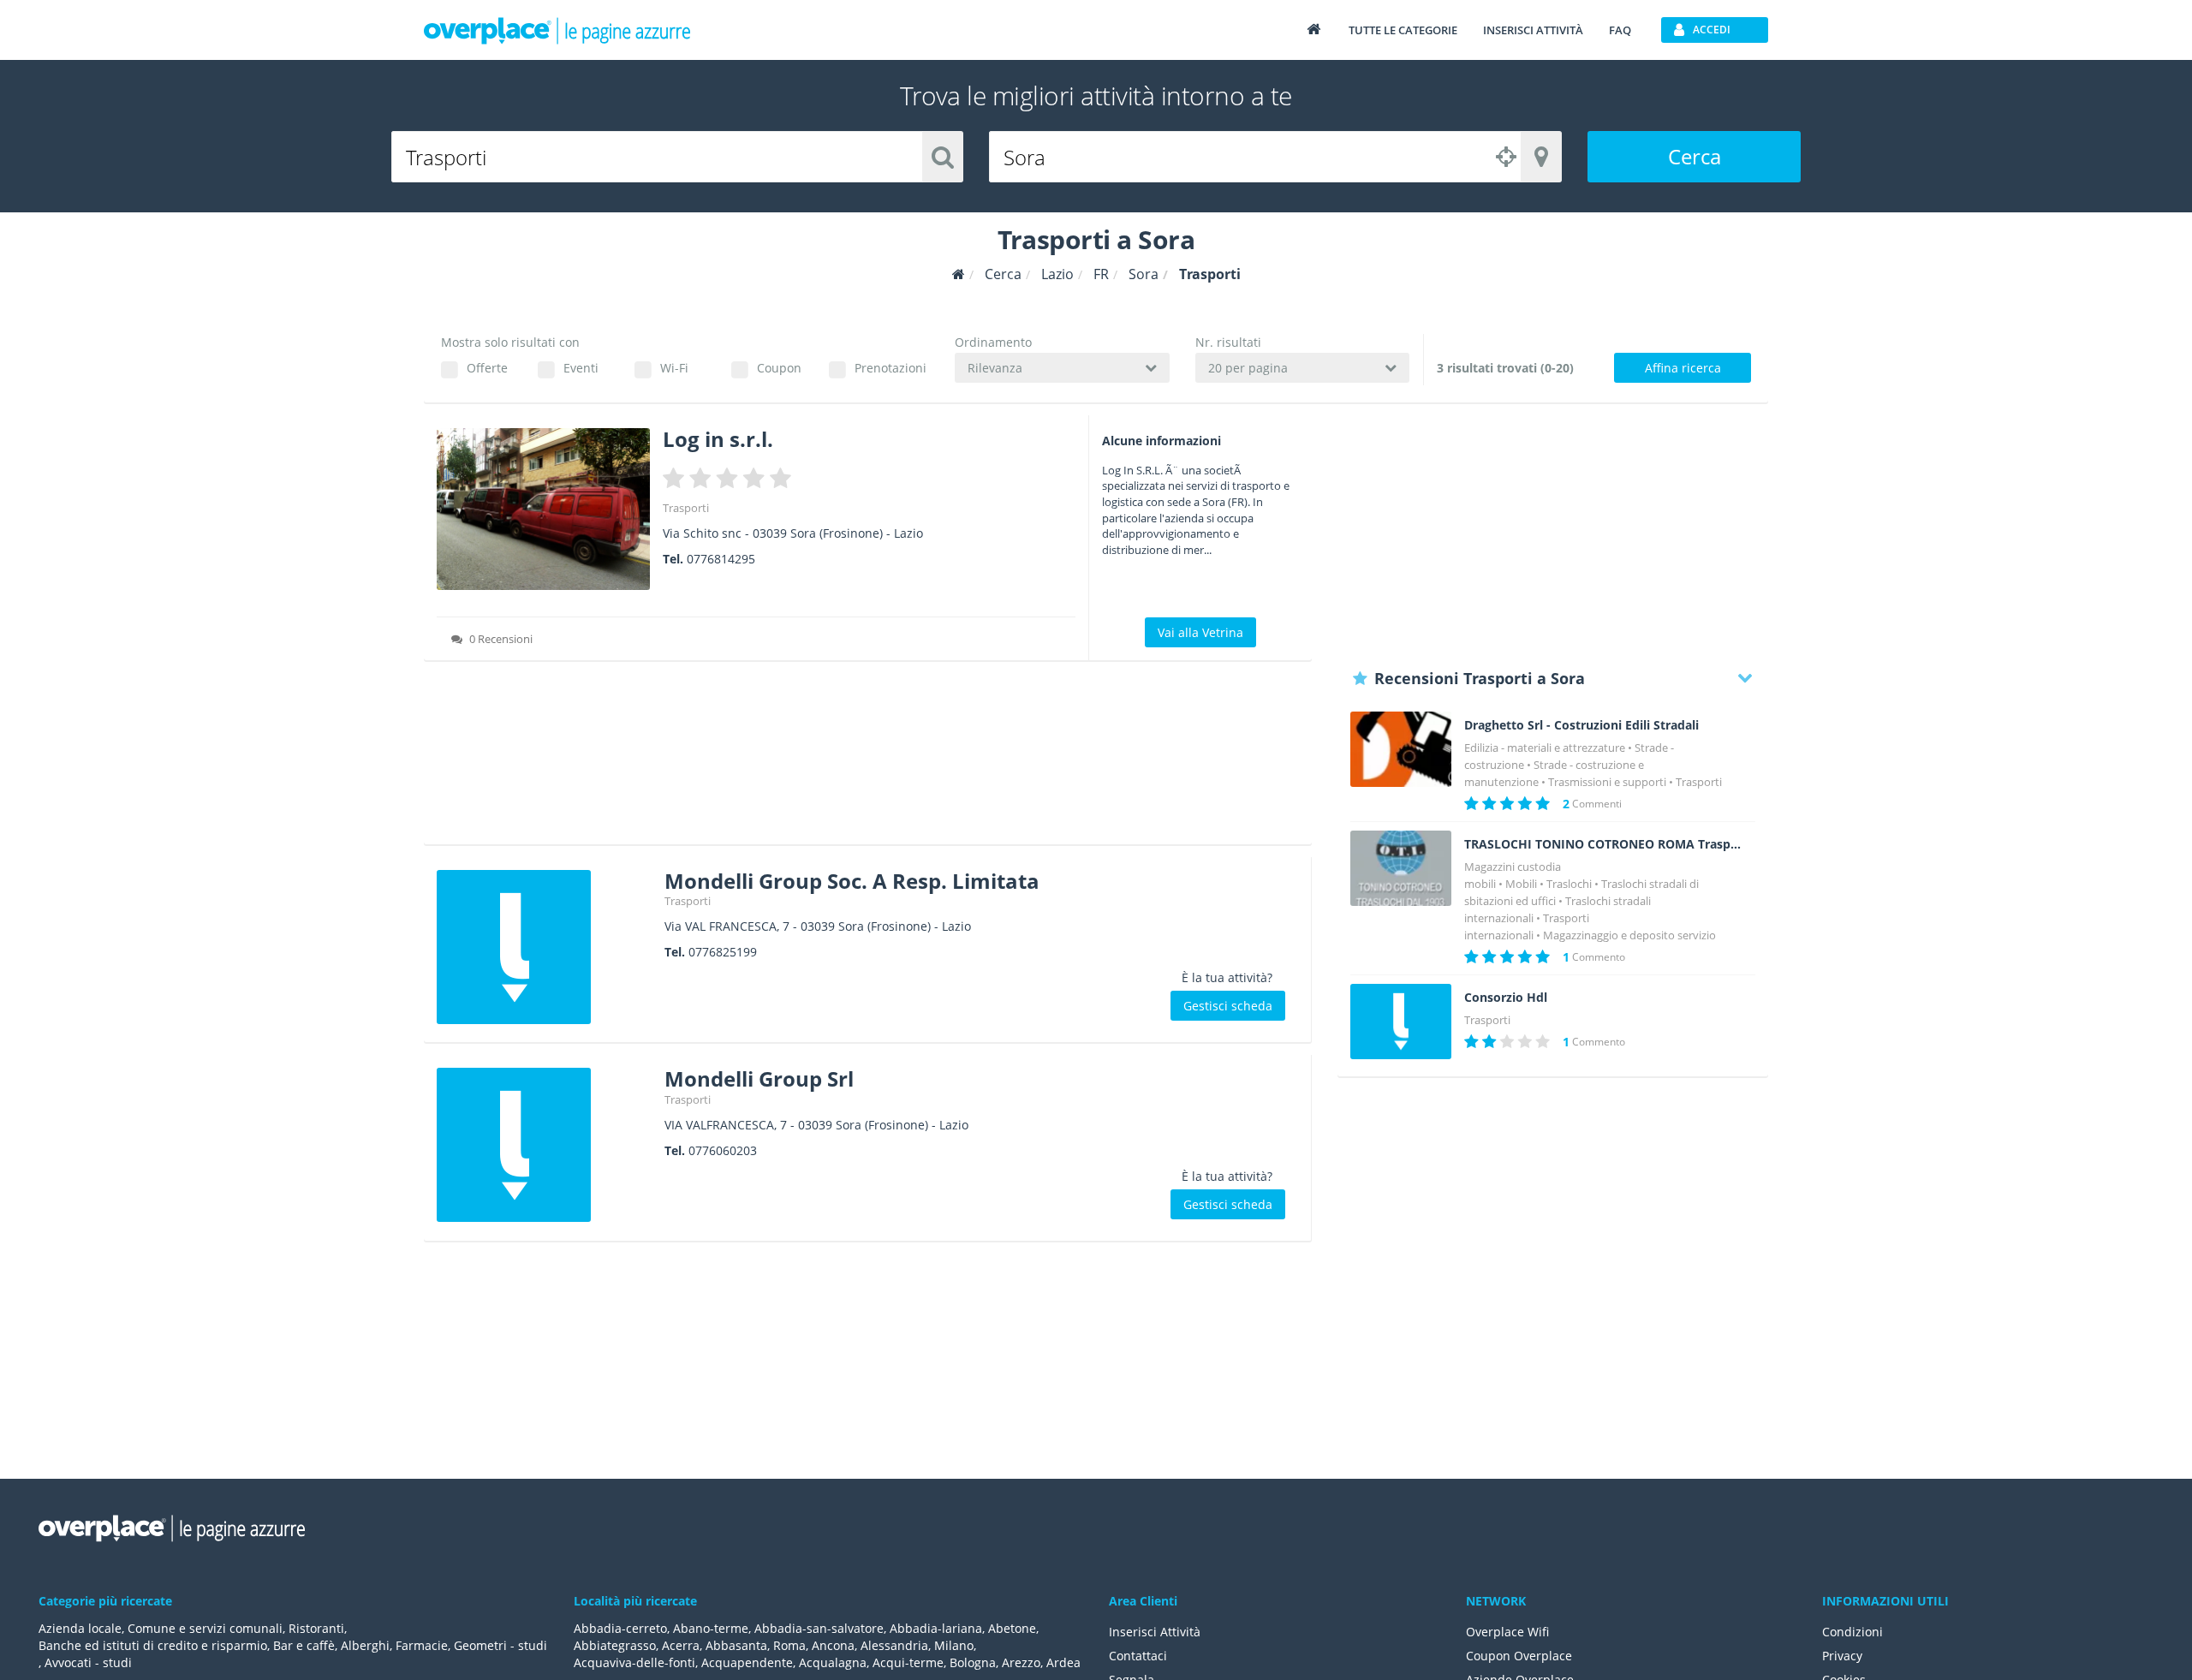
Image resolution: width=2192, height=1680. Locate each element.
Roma (789, 1645)
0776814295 (721, 559)
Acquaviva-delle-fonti (634, 1662)
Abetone (1012, 1628)
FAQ (1620, 30)
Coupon (779, 368)
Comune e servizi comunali (205, 1628)
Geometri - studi (500, 1645)
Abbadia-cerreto (620, 1628)
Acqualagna (833, 1662)
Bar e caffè (304, 1645)
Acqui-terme (908, 1662)
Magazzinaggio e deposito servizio (1629, 935)
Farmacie (422, 1645)
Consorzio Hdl (1506, 998)
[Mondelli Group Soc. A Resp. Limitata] (544, 947)
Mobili (1521, 884)
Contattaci (1138, 1656)
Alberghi (365, 1645)
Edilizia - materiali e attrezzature (1545, 748)
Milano (954, 1645)
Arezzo (1021, 1662)
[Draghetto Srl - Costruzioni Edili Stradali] (1401, 750)
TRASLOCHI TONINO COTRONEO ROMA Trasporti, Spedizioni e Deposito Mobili (1603, 844)
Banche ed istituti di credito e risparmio (153, 1645)
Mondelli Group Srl (759, 1078)
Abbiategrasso (615, 1645)
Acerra (681, 1645)
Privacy (1842, 1656)
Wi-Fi (674, 368)
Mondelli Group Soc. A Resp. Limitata (852, 881)
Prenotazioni (890, 368)
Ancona (833, 1645)
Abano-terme (711, 1628)
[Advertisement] (868, 759)
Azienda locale (80, 1628)
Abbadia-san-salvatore (819, 1628)
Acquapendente (747, 1662)
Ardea (1063, 1662)
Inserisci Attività (1155, 1632)
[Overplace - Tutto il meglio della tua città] (1313, 29)
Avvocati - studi (88, 1662)
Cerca (1695, 156)
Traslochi (1569, 884)
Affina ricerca (1683, 368)
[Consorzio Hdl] (1401, 1022)
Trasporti (686, 508)
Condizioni (1852, 1632)
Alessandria (894, 1645)
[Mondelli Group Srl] (544, 1145)
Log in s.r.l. (718, 439)
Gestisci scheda (1228, 1006)
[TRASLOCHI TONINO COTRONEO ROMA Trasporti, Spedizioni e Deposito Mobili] (1401, 869)
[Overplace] (959, 274)
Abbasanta (736, 1645)
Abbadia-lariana (936, 1628)
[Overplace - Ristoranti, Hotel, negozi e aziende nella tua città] (557, 30)
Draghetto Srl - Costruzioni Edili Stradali (1581, 725)
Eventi (581, 368)
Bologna (973, 1662)
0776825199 (723, 952)
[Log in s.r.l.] (543, 509)
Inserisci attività (1533, 30)
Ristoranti (316, 1628)
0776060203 (723, 1150)
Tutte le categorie (1403, 30)
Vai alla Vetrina (1200, 632)
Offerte (487, 368)
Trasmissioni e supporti (1607, 782)
